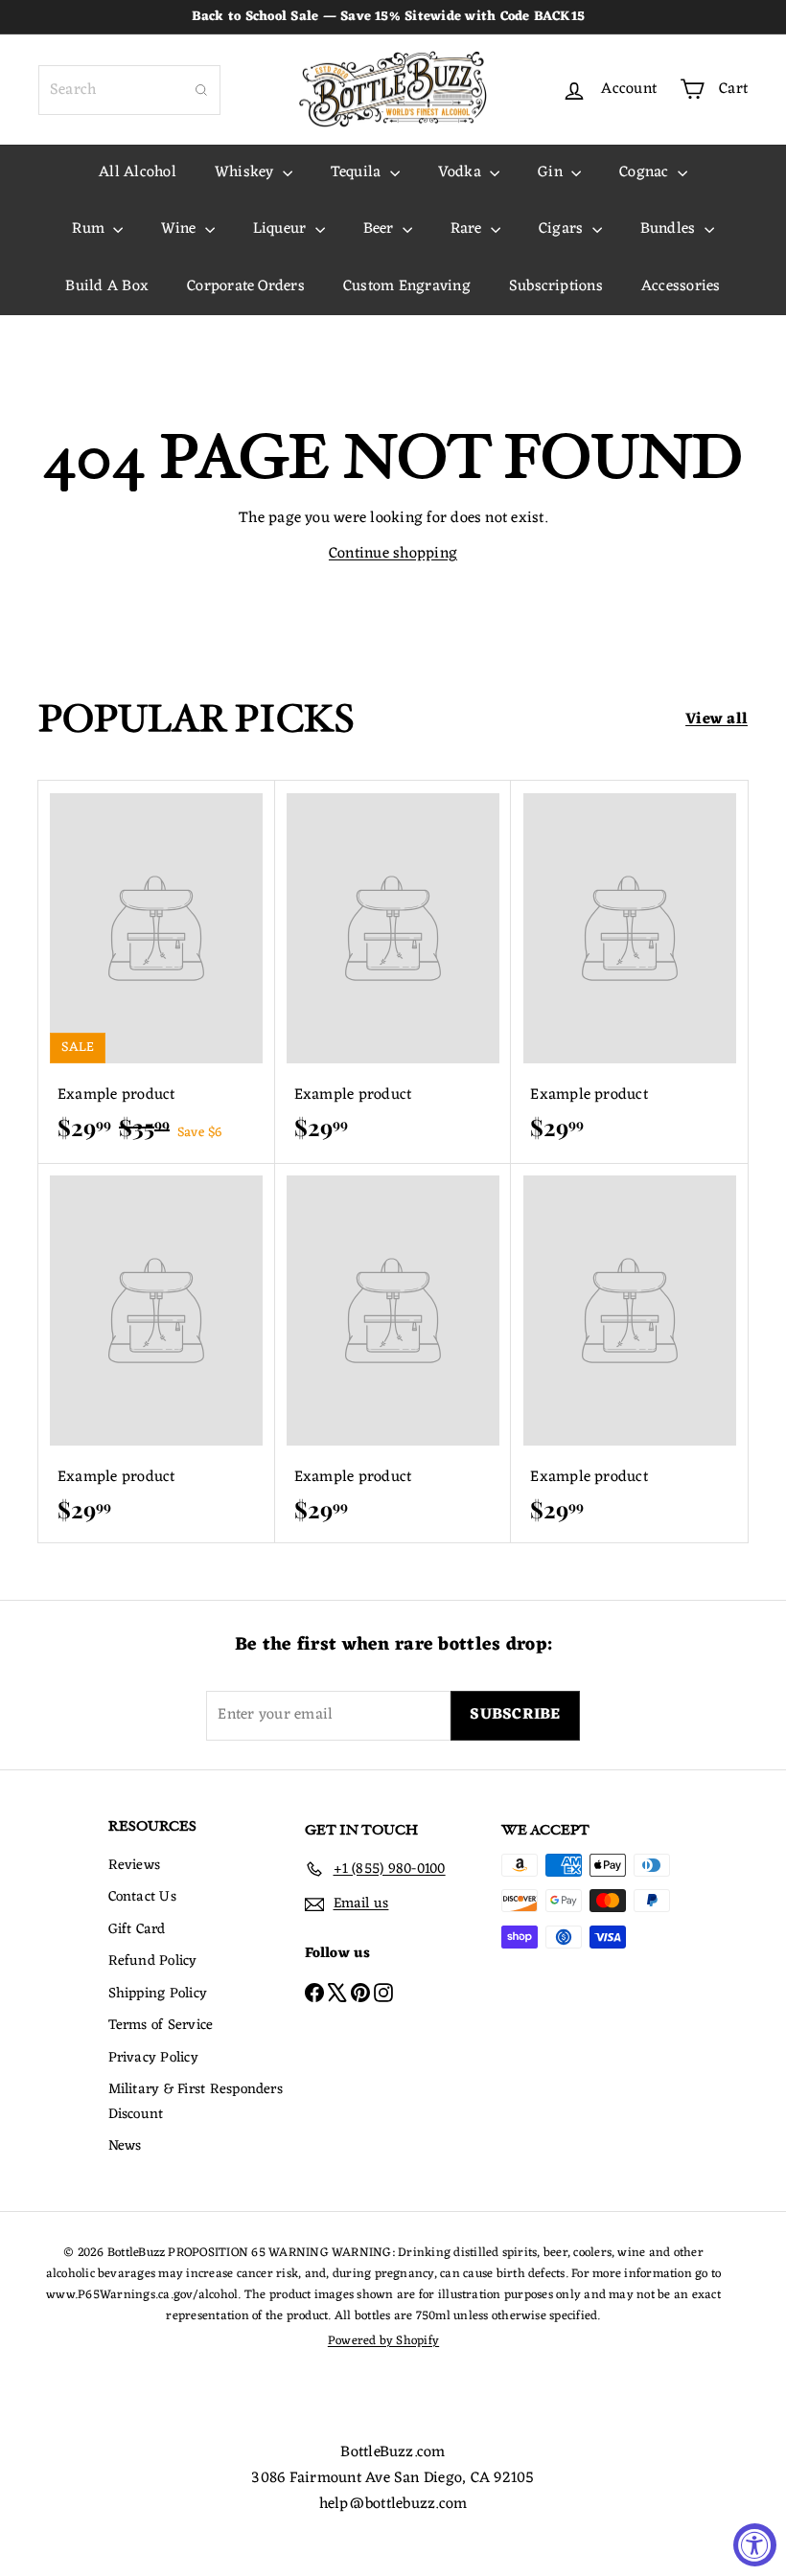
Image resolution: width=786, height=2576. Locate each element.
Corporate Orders (246, 286)
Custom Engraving (407, 286)
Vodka (462, 172)
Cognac (646, 172)
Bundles (670, 229)
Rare (468, 229)
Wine (180, 229)
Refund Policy (153, 1961)
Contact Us (142, 1897)
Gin (552, 172)
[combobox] (129, 90)
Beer (381, 229)
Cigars (563, 229)
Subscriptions (556, 286)
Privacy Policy (153, 2058)
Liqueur (282, 229)
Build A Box (107, 286)
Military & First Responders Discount (196, 2102)
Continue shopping (393, 554)
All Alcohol (138, 172)
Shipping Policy (158, 1994)
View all (717, 720)
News (125, 2146)
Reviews (135, 1866)
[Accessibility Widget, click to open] (755, 2545)
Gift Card (137, 1930)
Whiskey (246, 172)
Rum (90, 229)
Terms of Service (161, 2026)
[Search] (201, 90)
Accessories (681, 286)
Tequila (358, 172)
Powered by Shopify (383, 2341)
